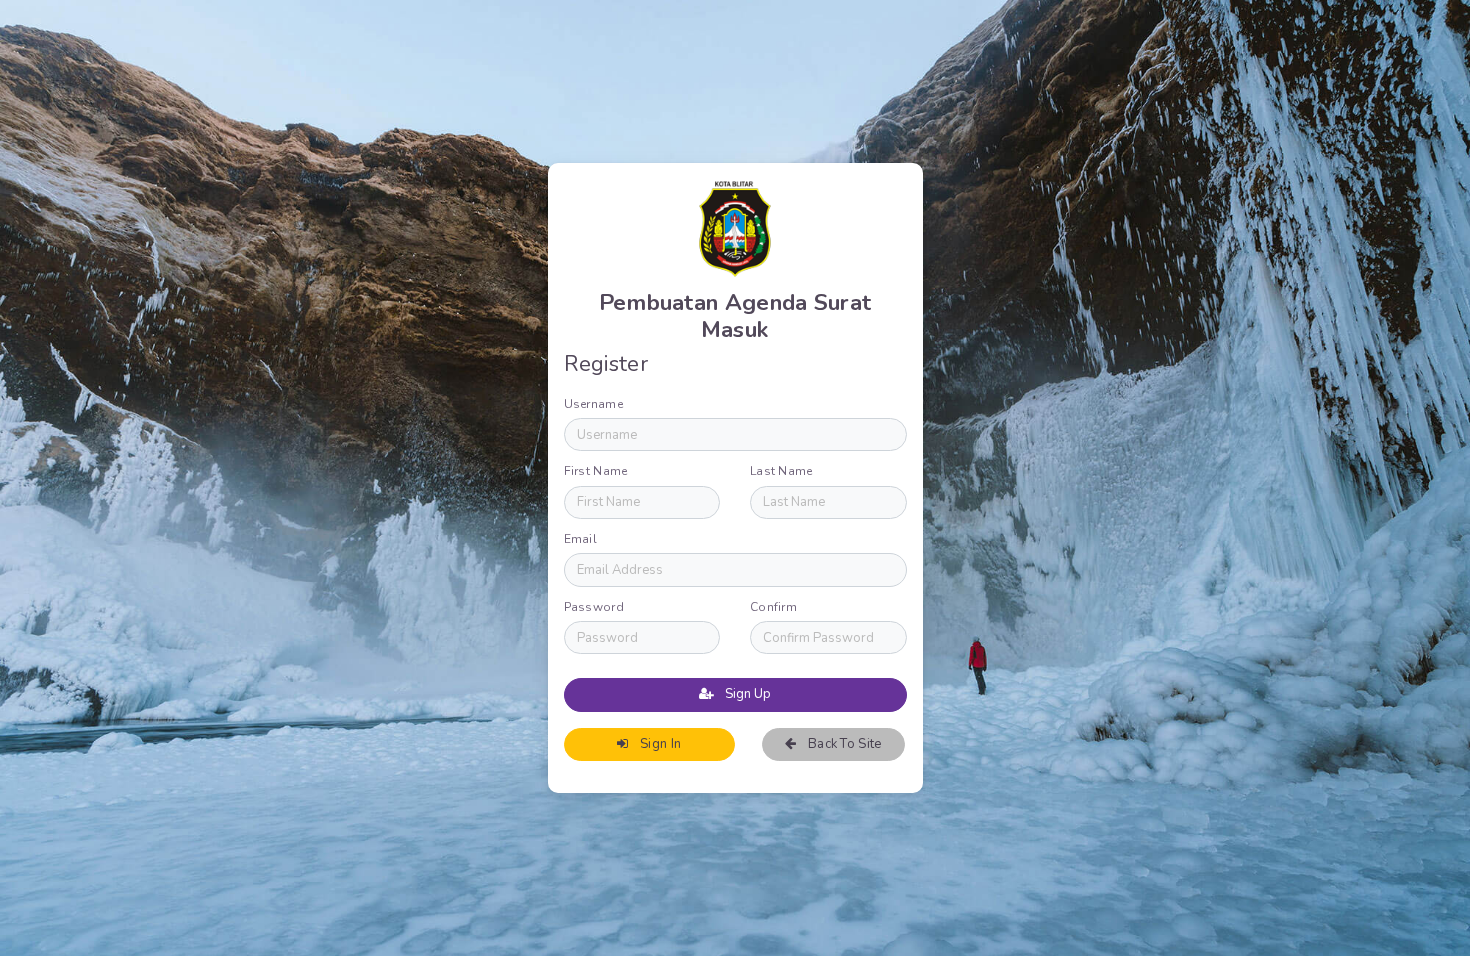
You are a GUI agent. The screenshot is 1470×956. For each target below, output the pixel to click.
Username (593, 404)
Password (594, 607)
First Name (596, 471)
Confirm (773, 607)
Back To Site (843, 744)
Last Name (781, 471)
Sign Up (746, 694)
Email (581, 539)
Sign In (659, 744)
